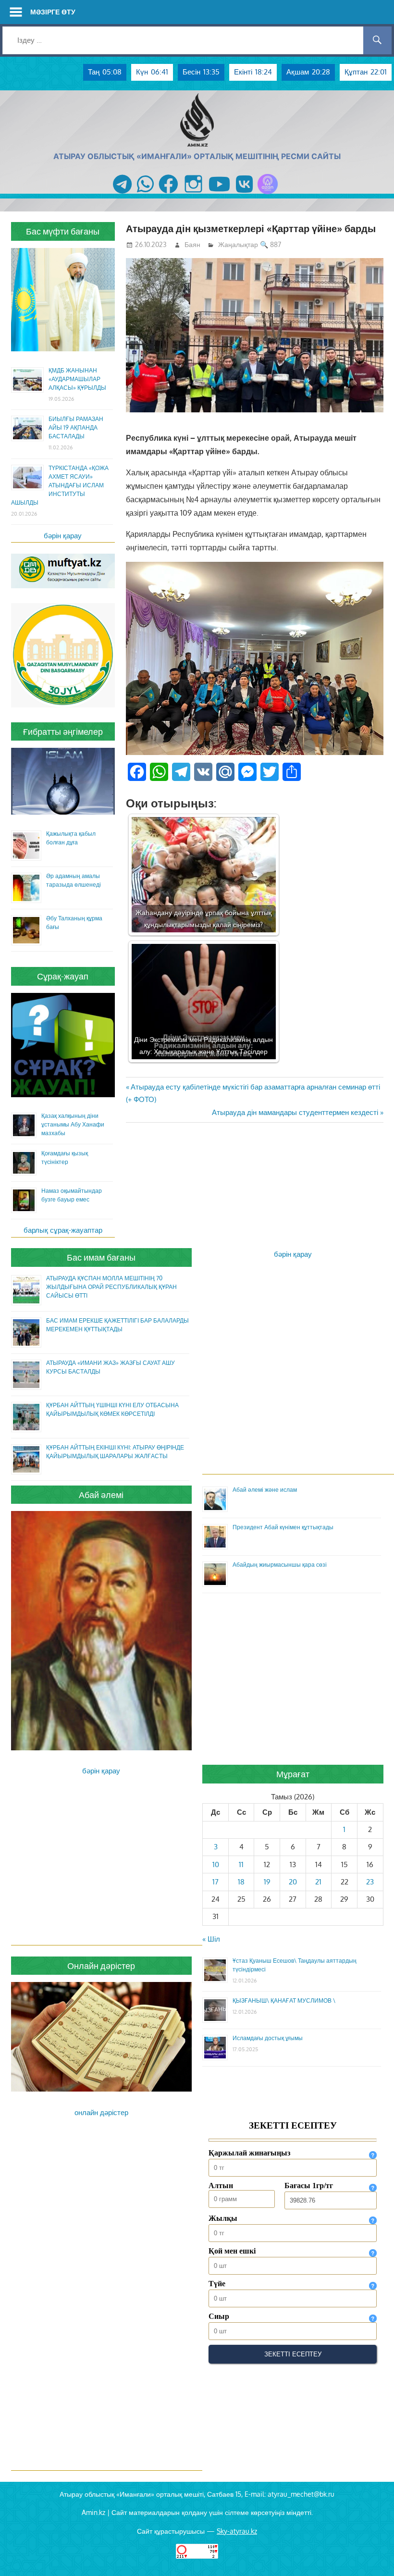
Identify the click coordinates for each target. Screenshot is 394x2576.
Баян (192, 244)
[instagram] (193, 194)
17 (215, 1882)
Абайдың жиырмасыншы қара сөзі (280, 1565)
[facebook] (168, 194)
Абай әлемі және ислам (265, 1490)
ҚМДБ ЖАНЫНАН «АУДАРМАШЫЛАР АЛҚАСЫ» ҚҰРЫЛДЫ (77, 379)
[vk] (244, 194)
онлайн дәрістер (101, 2112)
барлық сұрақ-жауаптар (63, 1230)
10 (216, 1864)
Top (371, 2553)
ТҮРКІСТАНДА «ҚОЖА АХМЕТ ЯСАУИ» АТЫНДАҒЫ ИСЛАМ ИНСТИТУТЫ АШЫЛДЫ (60, 485)
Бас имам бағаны (101, 1257)
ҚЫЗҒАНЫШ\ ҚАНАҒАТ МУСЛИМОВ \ (284, 2000)
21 (318, 1882)
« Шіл (211, 1939)
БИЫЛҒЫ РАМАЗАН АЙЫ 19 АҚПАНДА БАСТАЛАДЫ (76, 427)
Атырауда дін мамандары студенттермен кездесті (295, 1112)
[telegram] (122, 194)
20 (293, 1882)
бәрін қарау (63, 536)
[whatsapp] (145, 194)
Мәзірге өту (53, 12)
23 (370, 1882)
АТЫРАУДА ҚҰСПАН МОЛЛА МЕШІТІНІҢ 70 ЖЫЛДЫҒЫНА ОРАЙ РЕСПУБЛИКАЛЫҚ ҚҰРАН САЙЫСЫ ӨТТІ (111, 1287)
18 (241, 1882)
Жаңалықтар (238, 244)
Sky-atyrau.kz (237, 2531)
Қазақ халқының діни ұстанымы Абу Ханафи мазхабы (73, 1124)
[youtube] (220, 194)
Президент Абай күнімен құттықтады (283, 1527)
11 (241, 1864)
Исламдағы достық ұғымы (268, 2038)
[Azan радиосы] (268, 194)
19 (267, 1882)
